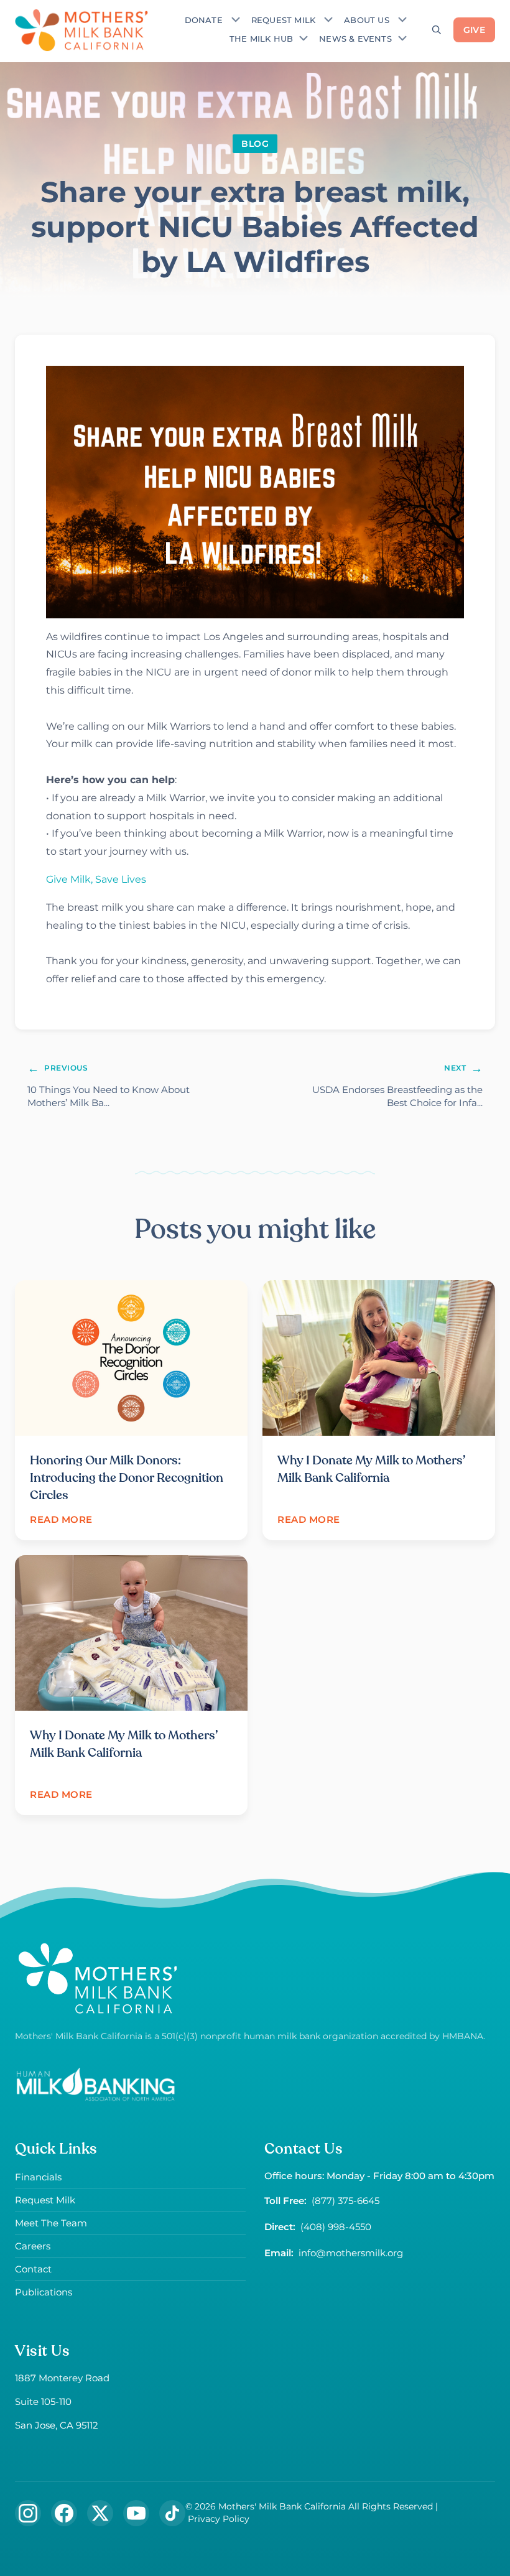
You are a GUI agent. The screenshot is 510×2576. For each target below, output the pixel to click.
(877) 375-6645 (345, 2201)
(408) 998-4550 (336, 2227)
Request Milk (283, 20)
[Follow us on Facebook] (64, 2513)
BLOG (255, 144)
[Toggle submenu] (236, 19)
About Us (367, 20)
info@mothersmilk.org (351, 2253)
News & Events (355, 39)
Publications (44, 2292)
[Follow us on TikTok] (172, 2513)
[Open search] (437, 30)
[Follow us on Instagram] (28, 2513)
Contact (33, 2269)
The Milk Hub (261, 39)
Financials (38, 2177)
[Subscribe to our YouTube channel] (136, 2513)
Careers (33, 2246)
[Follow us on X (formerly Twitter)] (100, 2513)
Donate (204, 20)
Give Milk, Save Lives (96, 879)
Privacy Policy (219, 2519)
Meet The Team (51, 2223)
